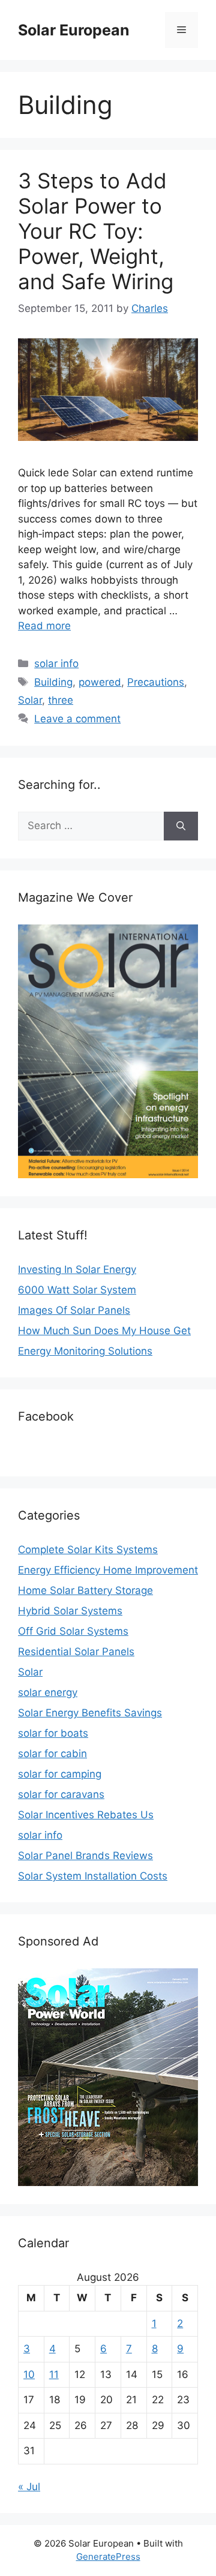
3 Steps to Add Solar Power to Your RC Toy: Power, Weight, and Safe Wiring (96, 231)
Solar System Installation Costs (93, 1876)
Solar (30, 700)
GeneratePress (108, 2557)
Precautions (156, 682)
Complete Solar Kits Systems (88, 1550)
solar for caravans (61, 1794)
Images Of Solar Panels (74, 1310)
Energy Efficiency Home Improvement (108, 1570)
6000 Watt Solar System (77, 1290)
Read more (44, 626)
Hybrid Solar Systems (70, 1611)
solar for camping (60, 1774)
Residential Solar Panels (76, 1652)
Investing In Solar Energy (77, 1269)
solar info (56, 663)
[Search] (181, 826)
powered (100, 682)
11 (54, 2374)
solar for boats (53, 1733)
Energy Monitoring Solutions (85, 1351)
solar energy (48, 1692)
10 (29, 2374)
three (61, 700)
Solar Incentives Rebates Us (86, 1815)
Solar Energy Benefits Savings (90, 1713)
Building (53, 682)
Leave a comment (77, 719)
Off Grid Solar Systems (73, 1631)
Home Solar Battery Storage (85, 1590)
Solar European (74, 30)
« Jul (29, 2487)
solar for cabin (52, 1754)
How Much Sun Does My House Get (104, 1331)
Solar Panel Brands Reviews (85, 1856)
